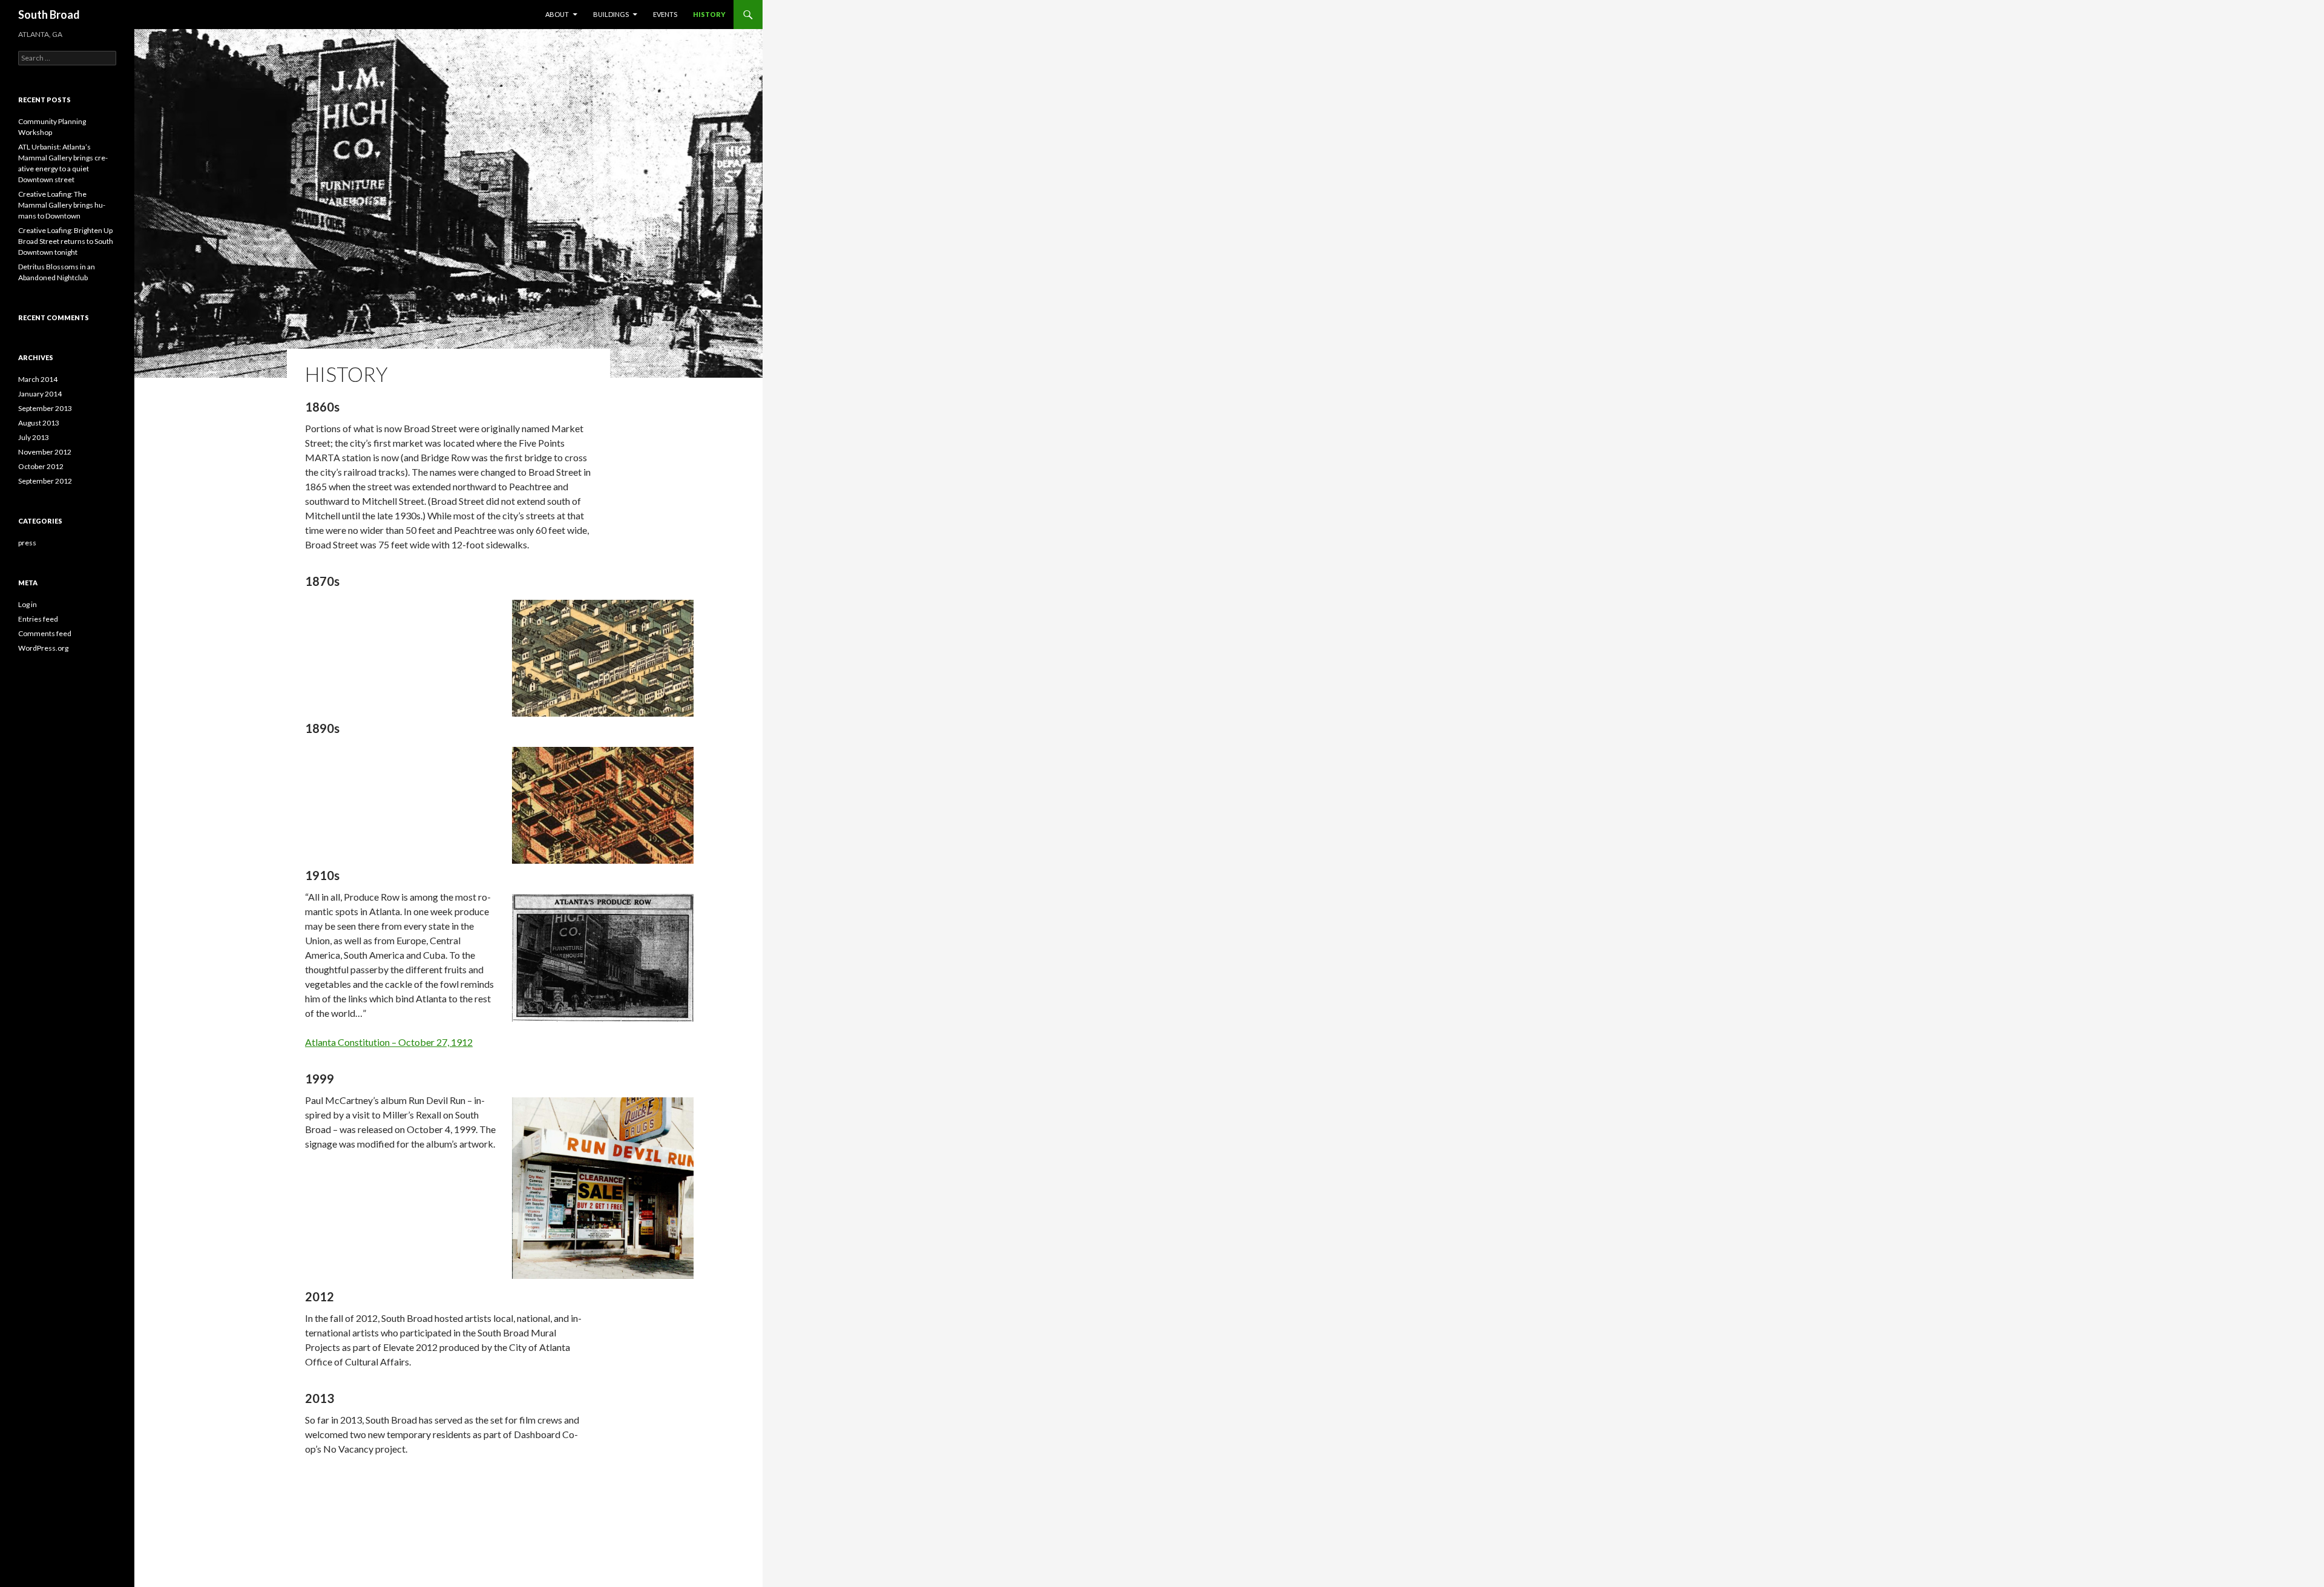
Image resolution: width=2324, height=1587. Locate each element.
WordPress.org (43, 648)
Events (665, 14)
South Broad (49, 15)
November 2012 (45, 452)
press (27, 543)
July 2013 (34, 437)
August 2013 (39, 423)
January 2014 (40, 394)
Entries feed (38, 619)
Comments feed (45, 633)
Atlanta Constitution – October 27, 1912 (389, 1042)
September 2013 (45, 408)
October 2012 (41, 466)
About (557, 14)
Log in (28, 604)
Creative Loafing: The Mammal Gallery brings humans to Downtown (62, 205)
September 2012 (45, 481)
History (709, 14)
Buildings (611, 14)
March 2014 (38, 379)
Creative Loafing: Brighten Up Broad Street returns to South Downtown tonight (66, 241)
